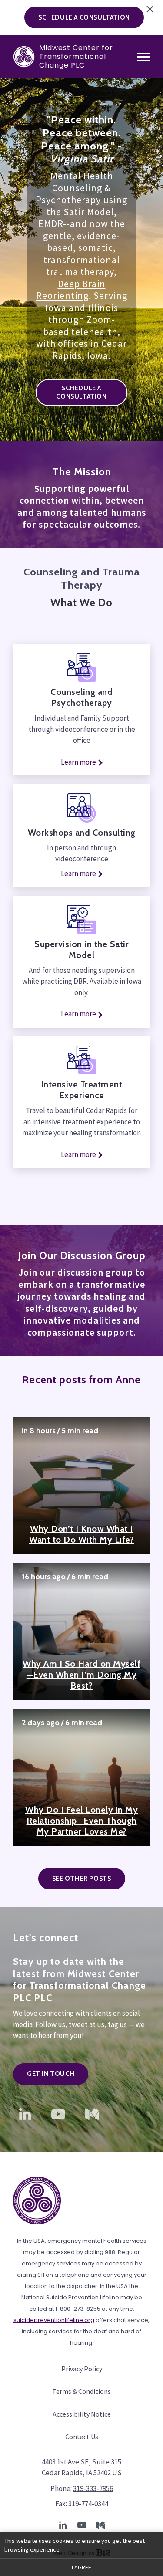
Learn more (78, 762)
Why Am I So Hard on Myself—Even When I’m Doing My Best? (81, 1675)
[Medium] (92, 2114)
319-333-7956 (93, 2488)
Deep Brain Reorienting (71, 290)
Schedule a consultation (84, 17)
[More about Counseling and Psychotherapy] (81, 668)
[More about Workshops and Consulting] (81, 808)
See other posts (82, 1879)
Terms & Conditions (81, 2391)
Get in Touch (51, 2074)
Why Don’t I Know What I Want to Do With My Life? (81, 1534)
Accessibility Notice (82, 2414)
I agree (81, 2567)
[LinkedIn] (25, 2114)
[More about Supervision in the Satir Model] (81, 919)
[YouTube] (58, 2114)
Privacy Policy (82, 2369)
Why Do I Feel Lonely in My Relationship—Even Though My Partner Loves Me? (81, 1821)
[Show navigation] (143, 57)
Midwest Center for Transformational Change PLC (76, 57)
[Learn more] (81, 1060)
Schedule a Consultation (81, 392)
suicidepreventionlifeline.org (54, 2320)
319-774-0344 (88, 2504)
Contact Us (82, 2437)
